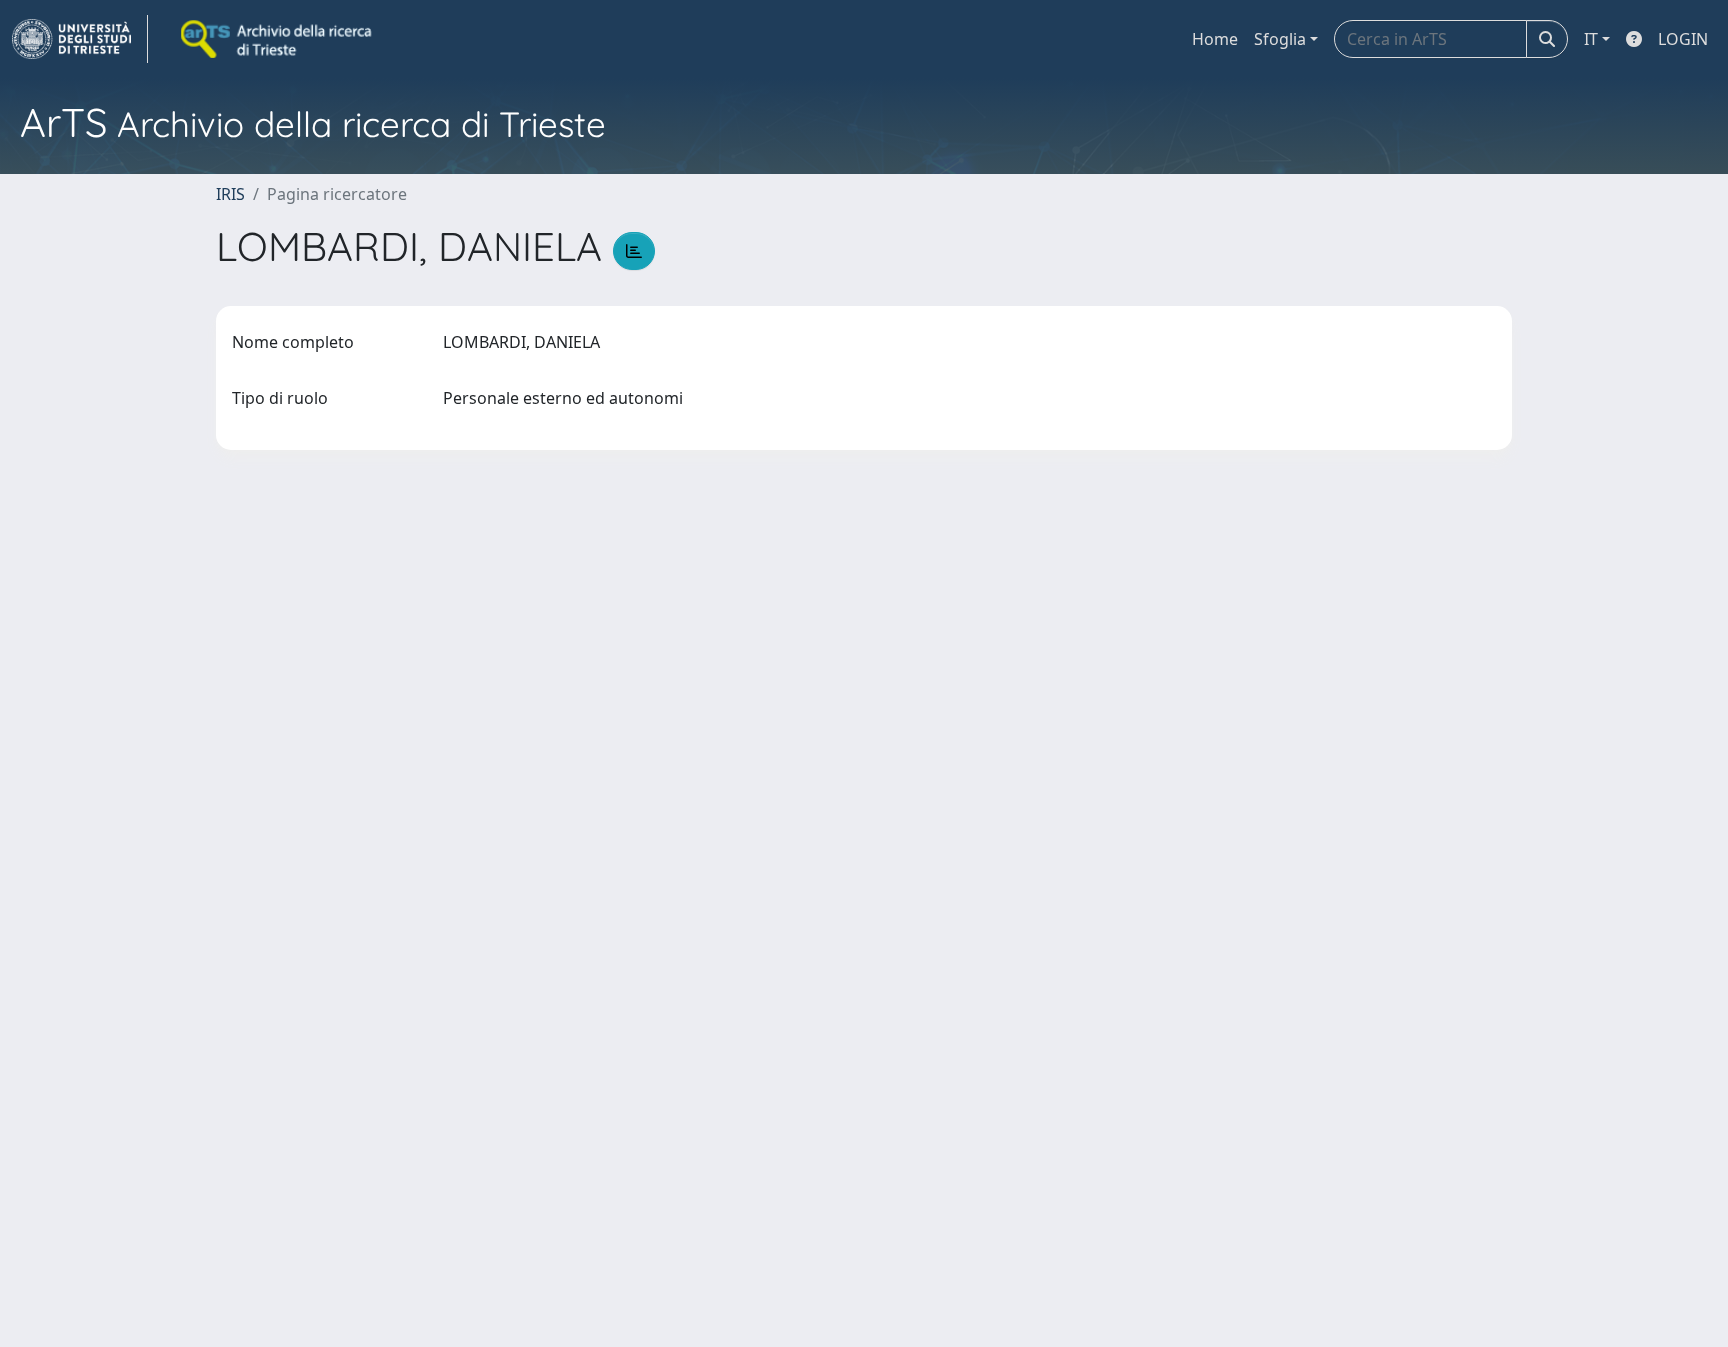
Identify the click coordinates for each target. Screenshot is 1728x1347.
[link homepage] (80, 39)
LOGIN (1683, 39)
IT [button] (1591, 39)
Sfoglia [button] (1280, 39)
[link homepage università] (278, 39)
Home (1215, 39)
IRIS (230, 194)
